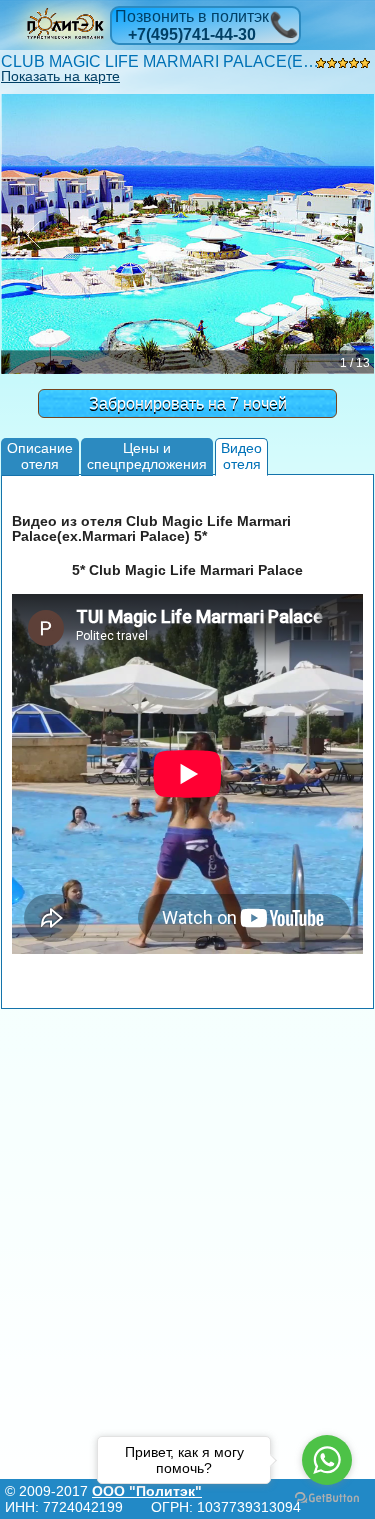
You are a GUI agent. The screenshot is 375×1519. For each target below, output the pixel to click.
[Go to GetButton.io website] (327, 1498)
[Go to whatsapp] (327, 1460)
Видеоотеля (241, 455)
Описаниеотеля (40, 455)
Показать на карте (60, 76)
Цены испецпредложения (147, 455)
